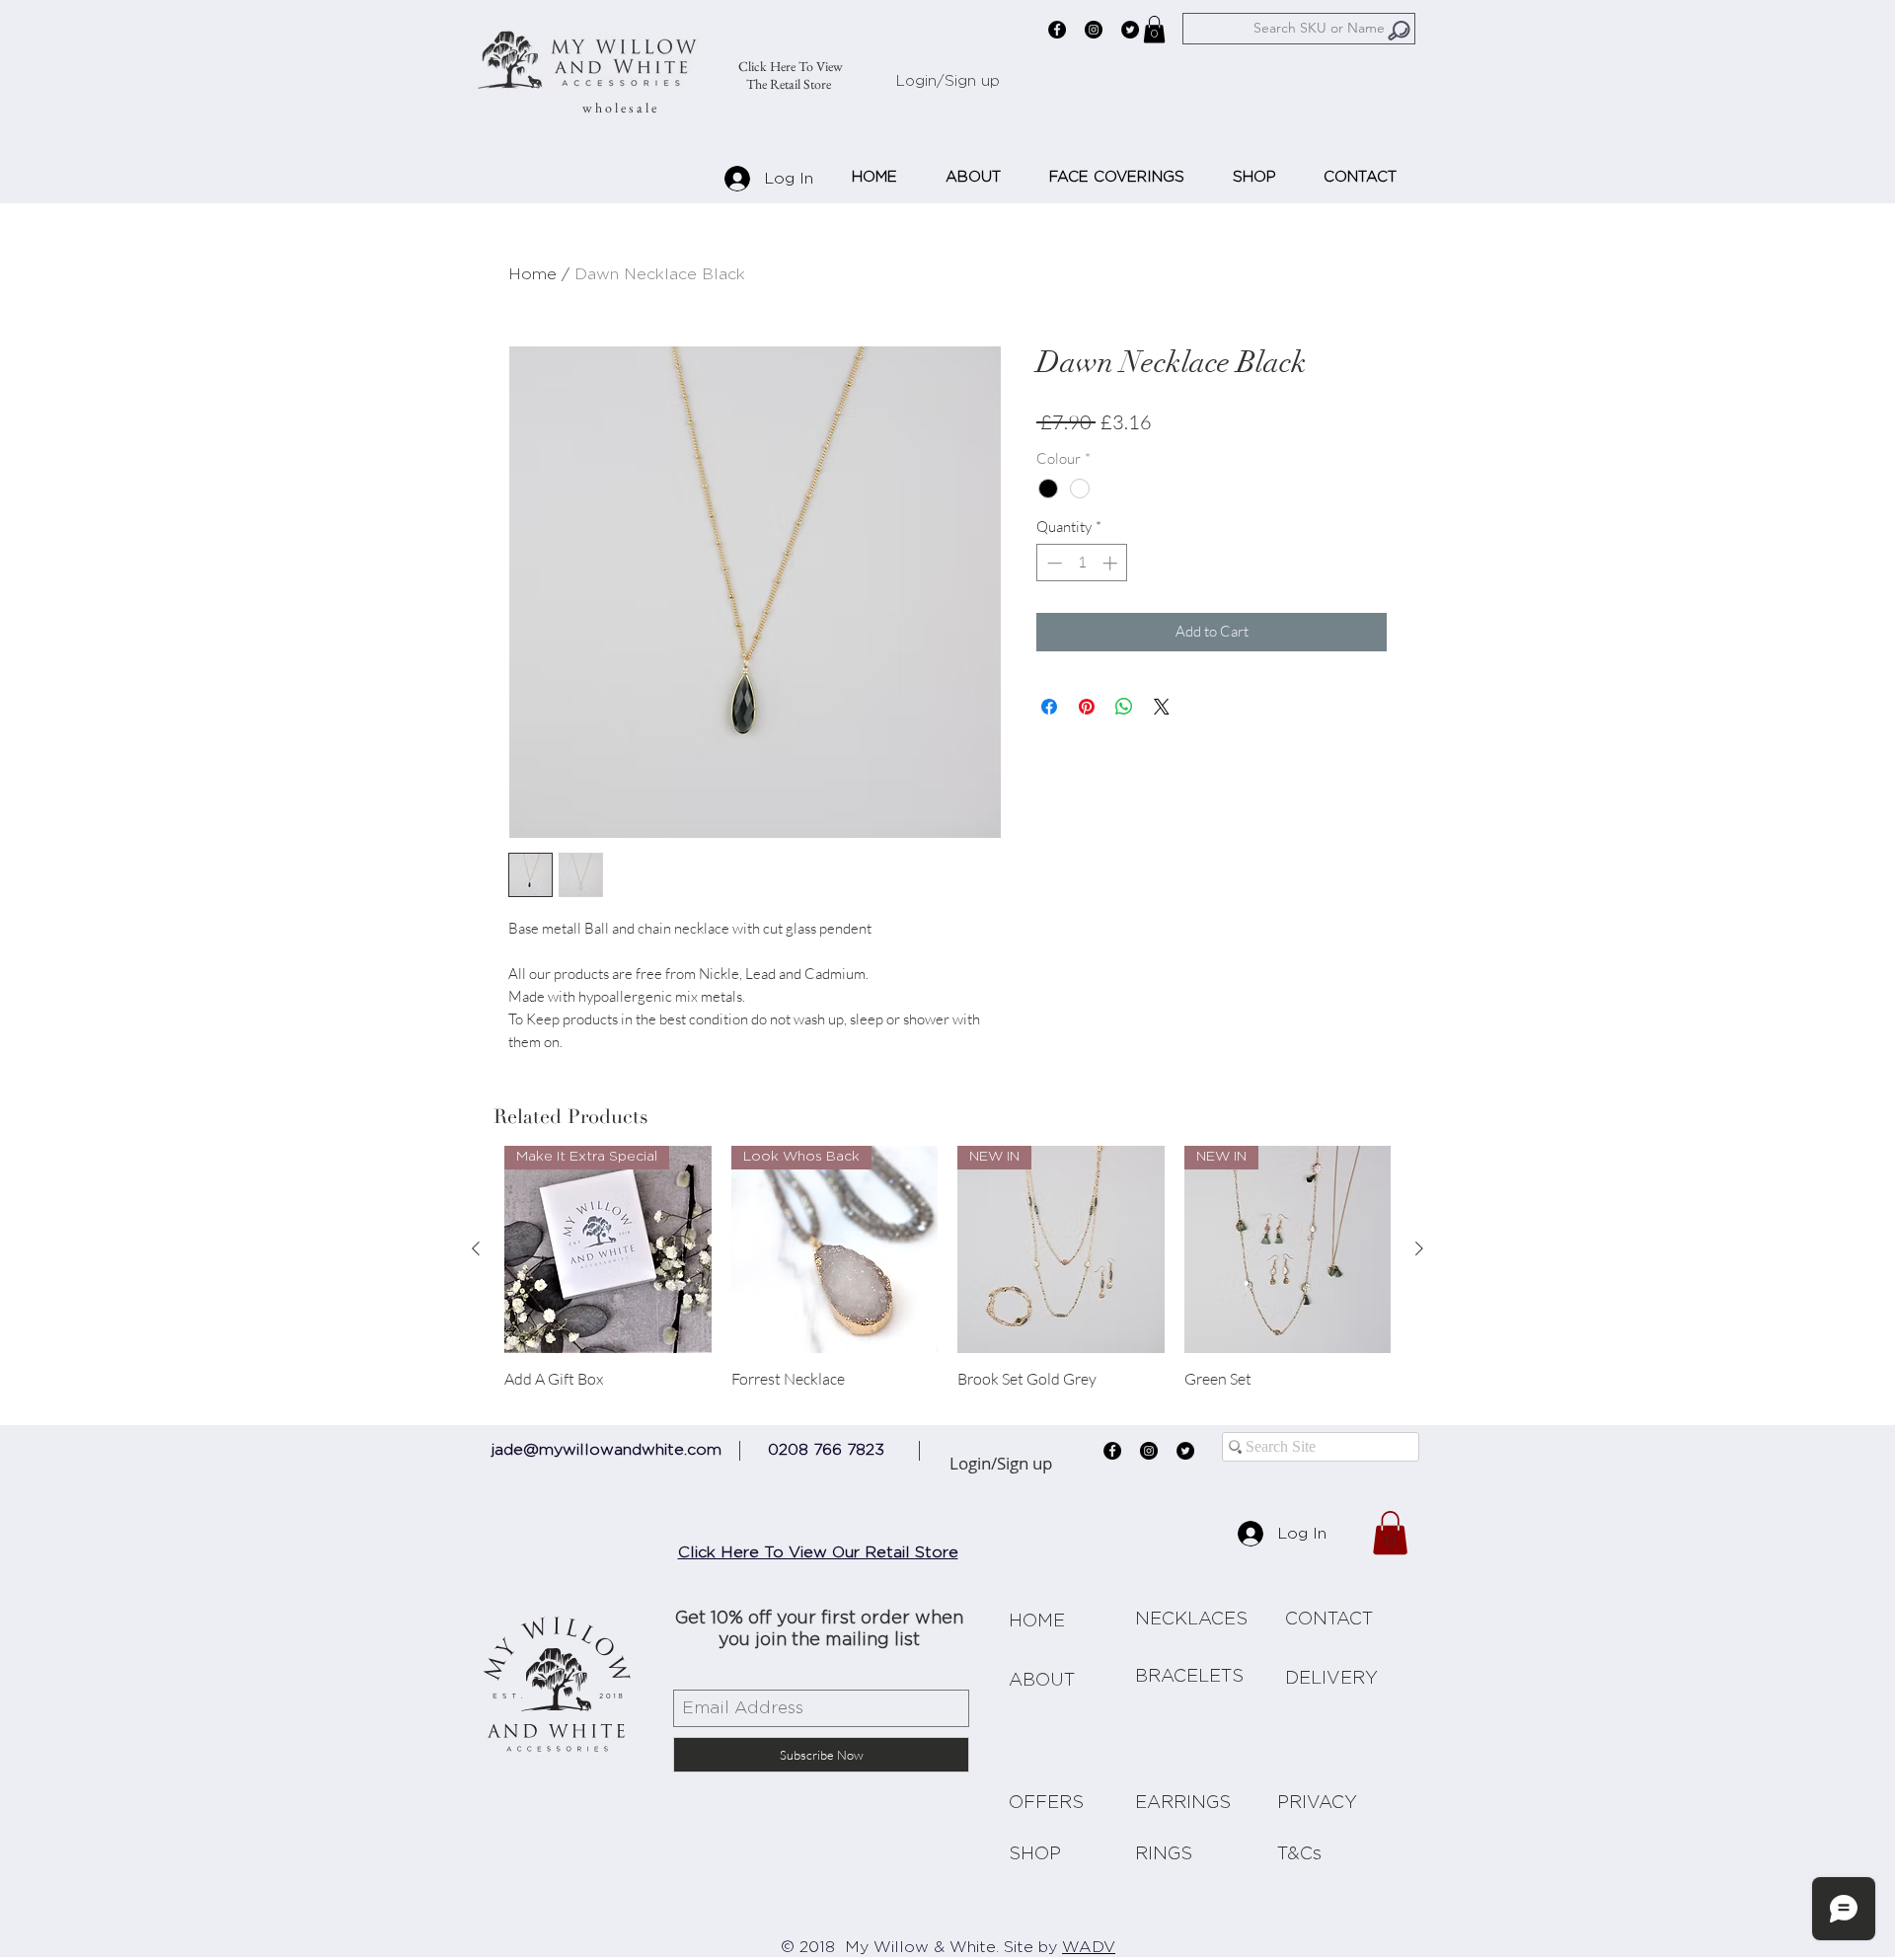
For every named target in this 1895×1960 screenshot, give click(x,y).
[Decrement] (1053, 563)
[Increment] (1112, 563)
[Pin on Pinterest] (1087, 707)
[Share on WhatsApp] (1124, 707)
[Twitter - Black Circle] (1130, 30)
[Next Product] (1419, 1248)
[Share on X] (1162, 707)
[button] (1154, 29)
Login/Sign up (948, 81)
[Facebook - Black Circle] (1057, 30)
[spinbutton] (1082, 563)
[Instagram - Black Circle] (1094, 30)
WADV (1089, 1947)
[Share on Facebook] (1049, 707)
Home (532, 274)
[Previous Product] (476, 1248)
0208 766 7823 (826, 1450)
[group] (947, 1277)
